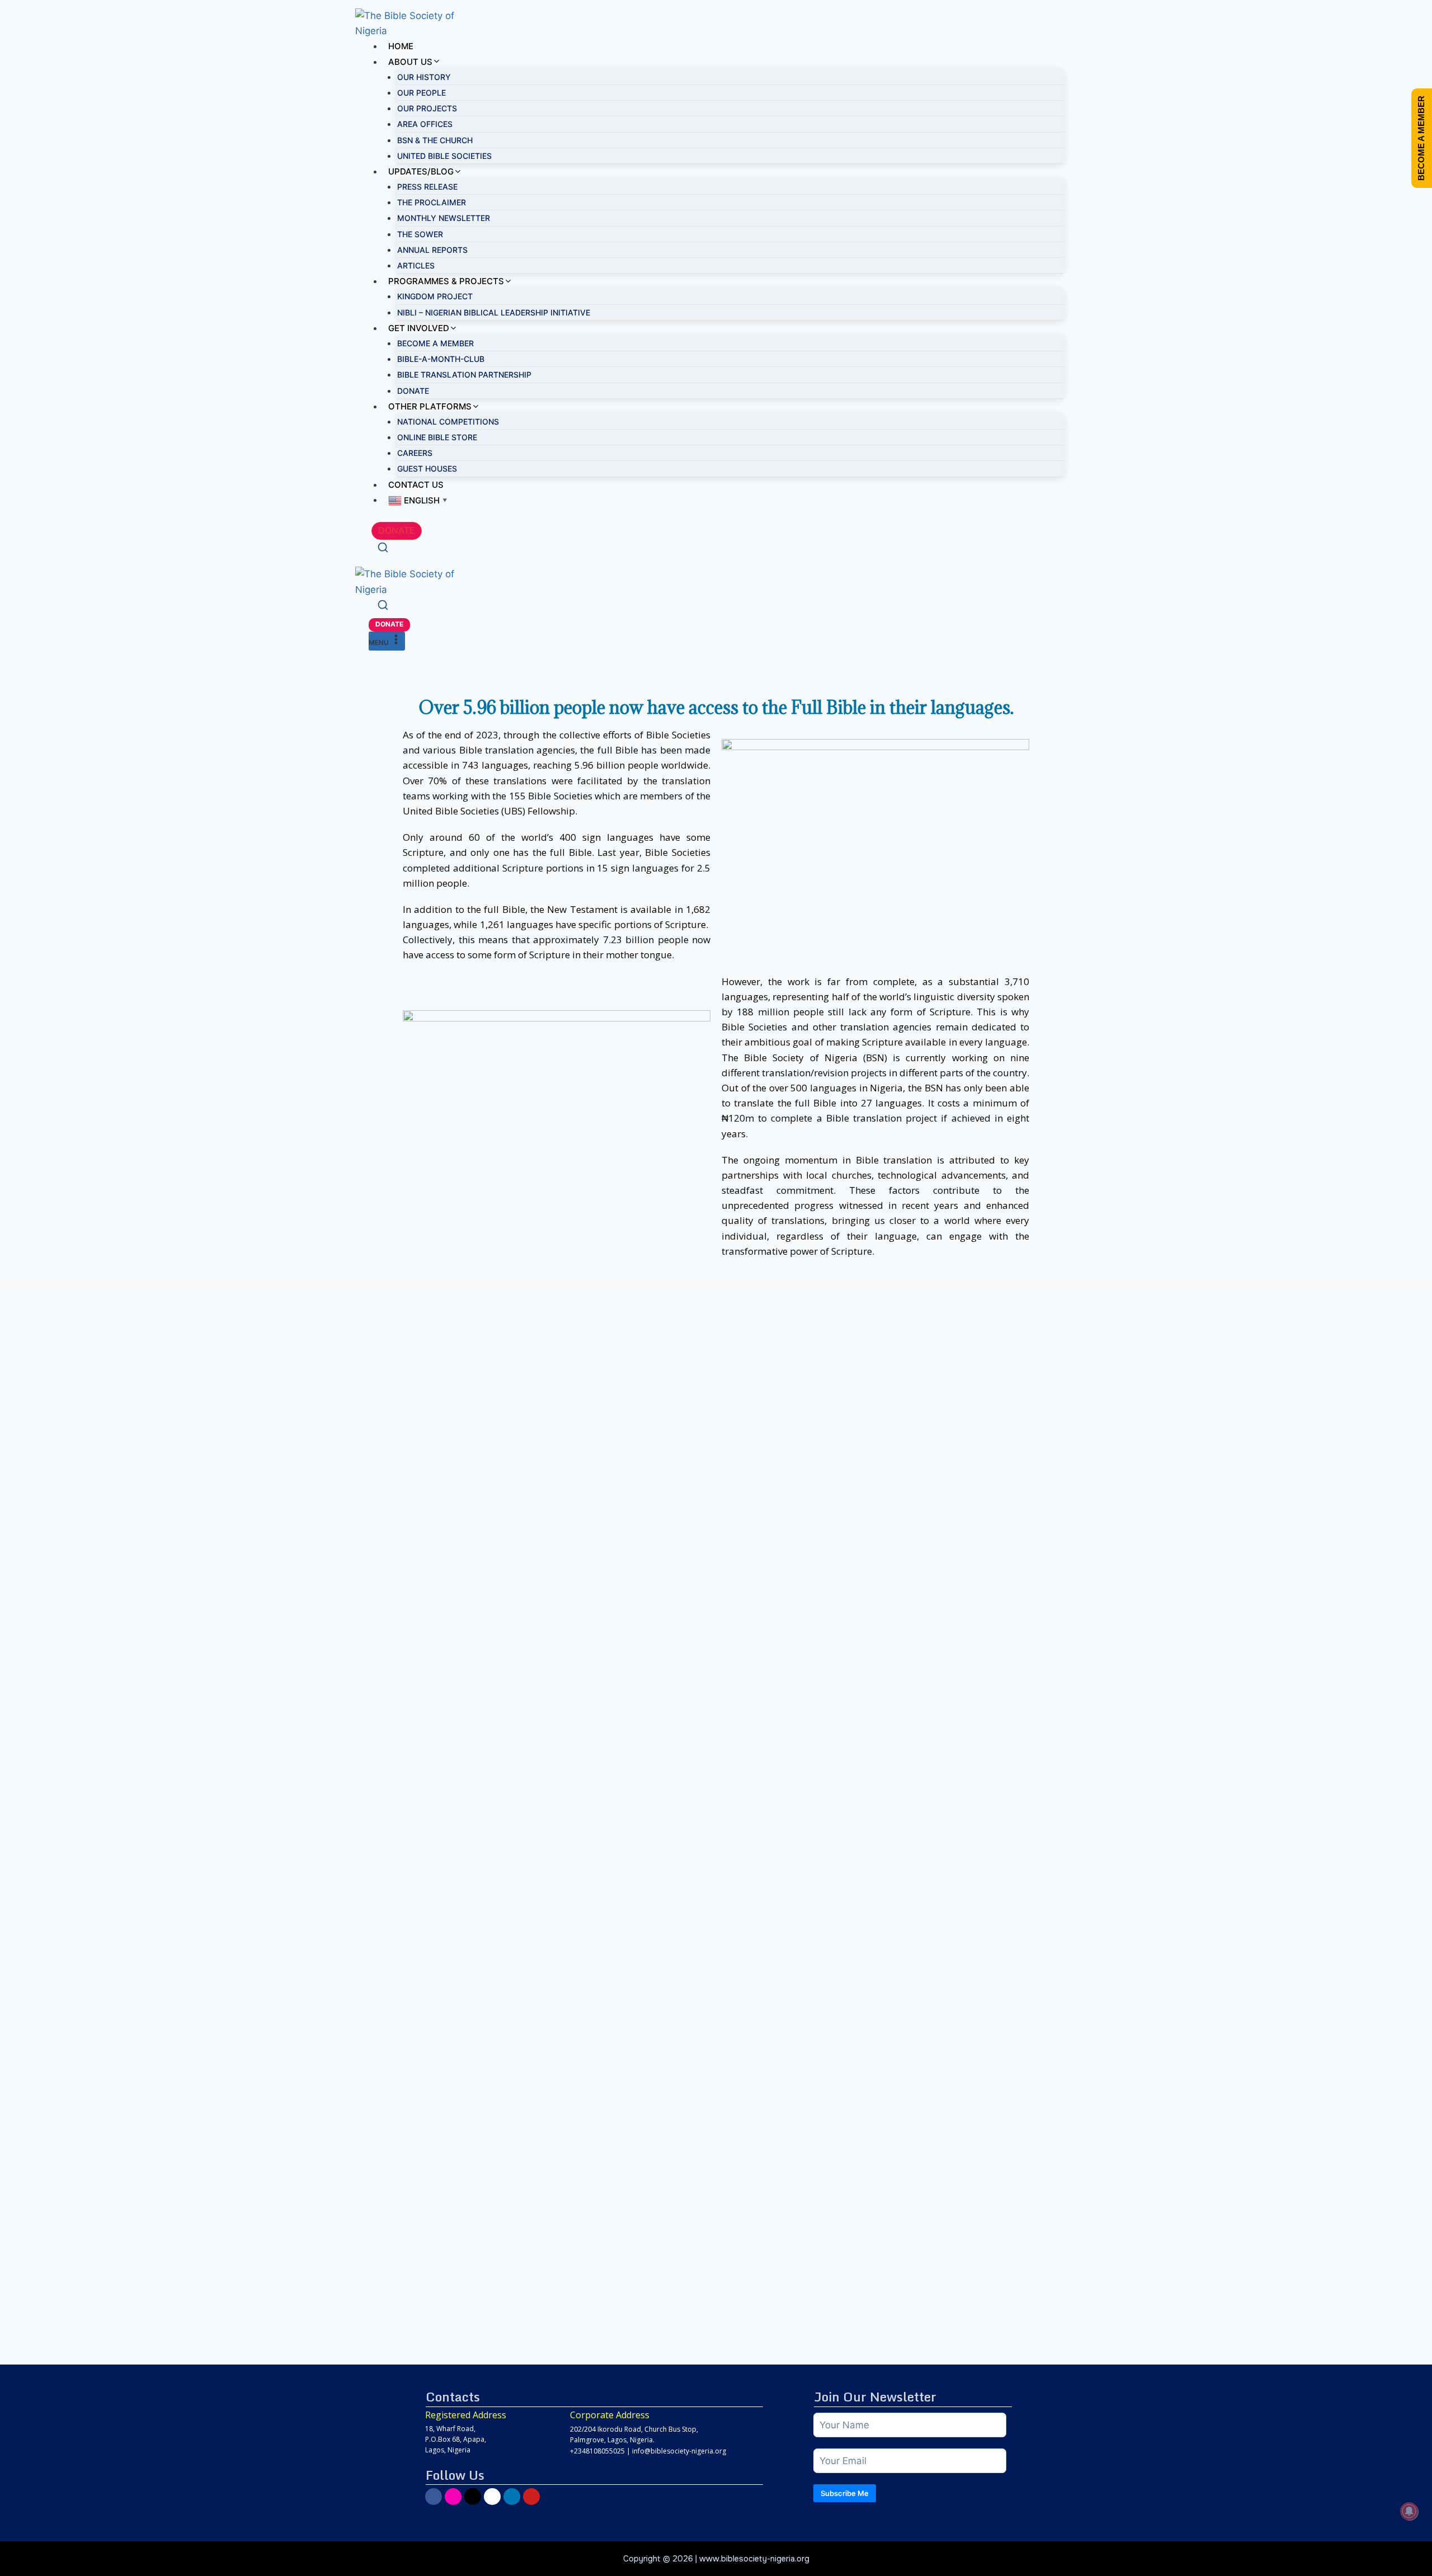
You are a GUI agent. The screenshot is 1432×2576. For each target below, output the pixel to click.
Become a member (435, 343)
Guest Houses (427, 468)
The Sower (420, 234)
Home (401, 46)
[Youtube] (531, 2497)
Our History (424, 77)
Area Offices (425, 124)
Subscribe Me (845, 2493)
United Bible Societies (444, 156)
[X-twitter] (473, 2497)
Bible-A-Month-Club (441, 359)
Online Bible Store (437, 437)
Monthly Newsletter (444, 218)
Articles (416, 265)
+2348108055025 (597, 2451)
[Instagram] (453, 2497)
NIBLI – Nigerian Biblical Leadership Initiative (494, 312)
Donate (413, 391)
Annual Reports (432, 250)
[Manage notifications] (1409, 2511)
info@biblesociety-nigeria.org (679, 2451)
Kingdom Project (435, 296)
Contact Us (416, 485)
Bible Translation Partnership (464, 375)
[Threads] (492, 2497)
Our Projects (427, 108)
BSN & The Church (435, 140)
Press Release (427, 187)
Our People (421, 93)
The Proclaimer (432, 202)
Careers (415, 453)
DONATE (397, 530)
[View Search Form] (383, 549)
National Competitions (448, 422)
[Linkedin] (512, 2497)
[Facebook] (434, 2497)
